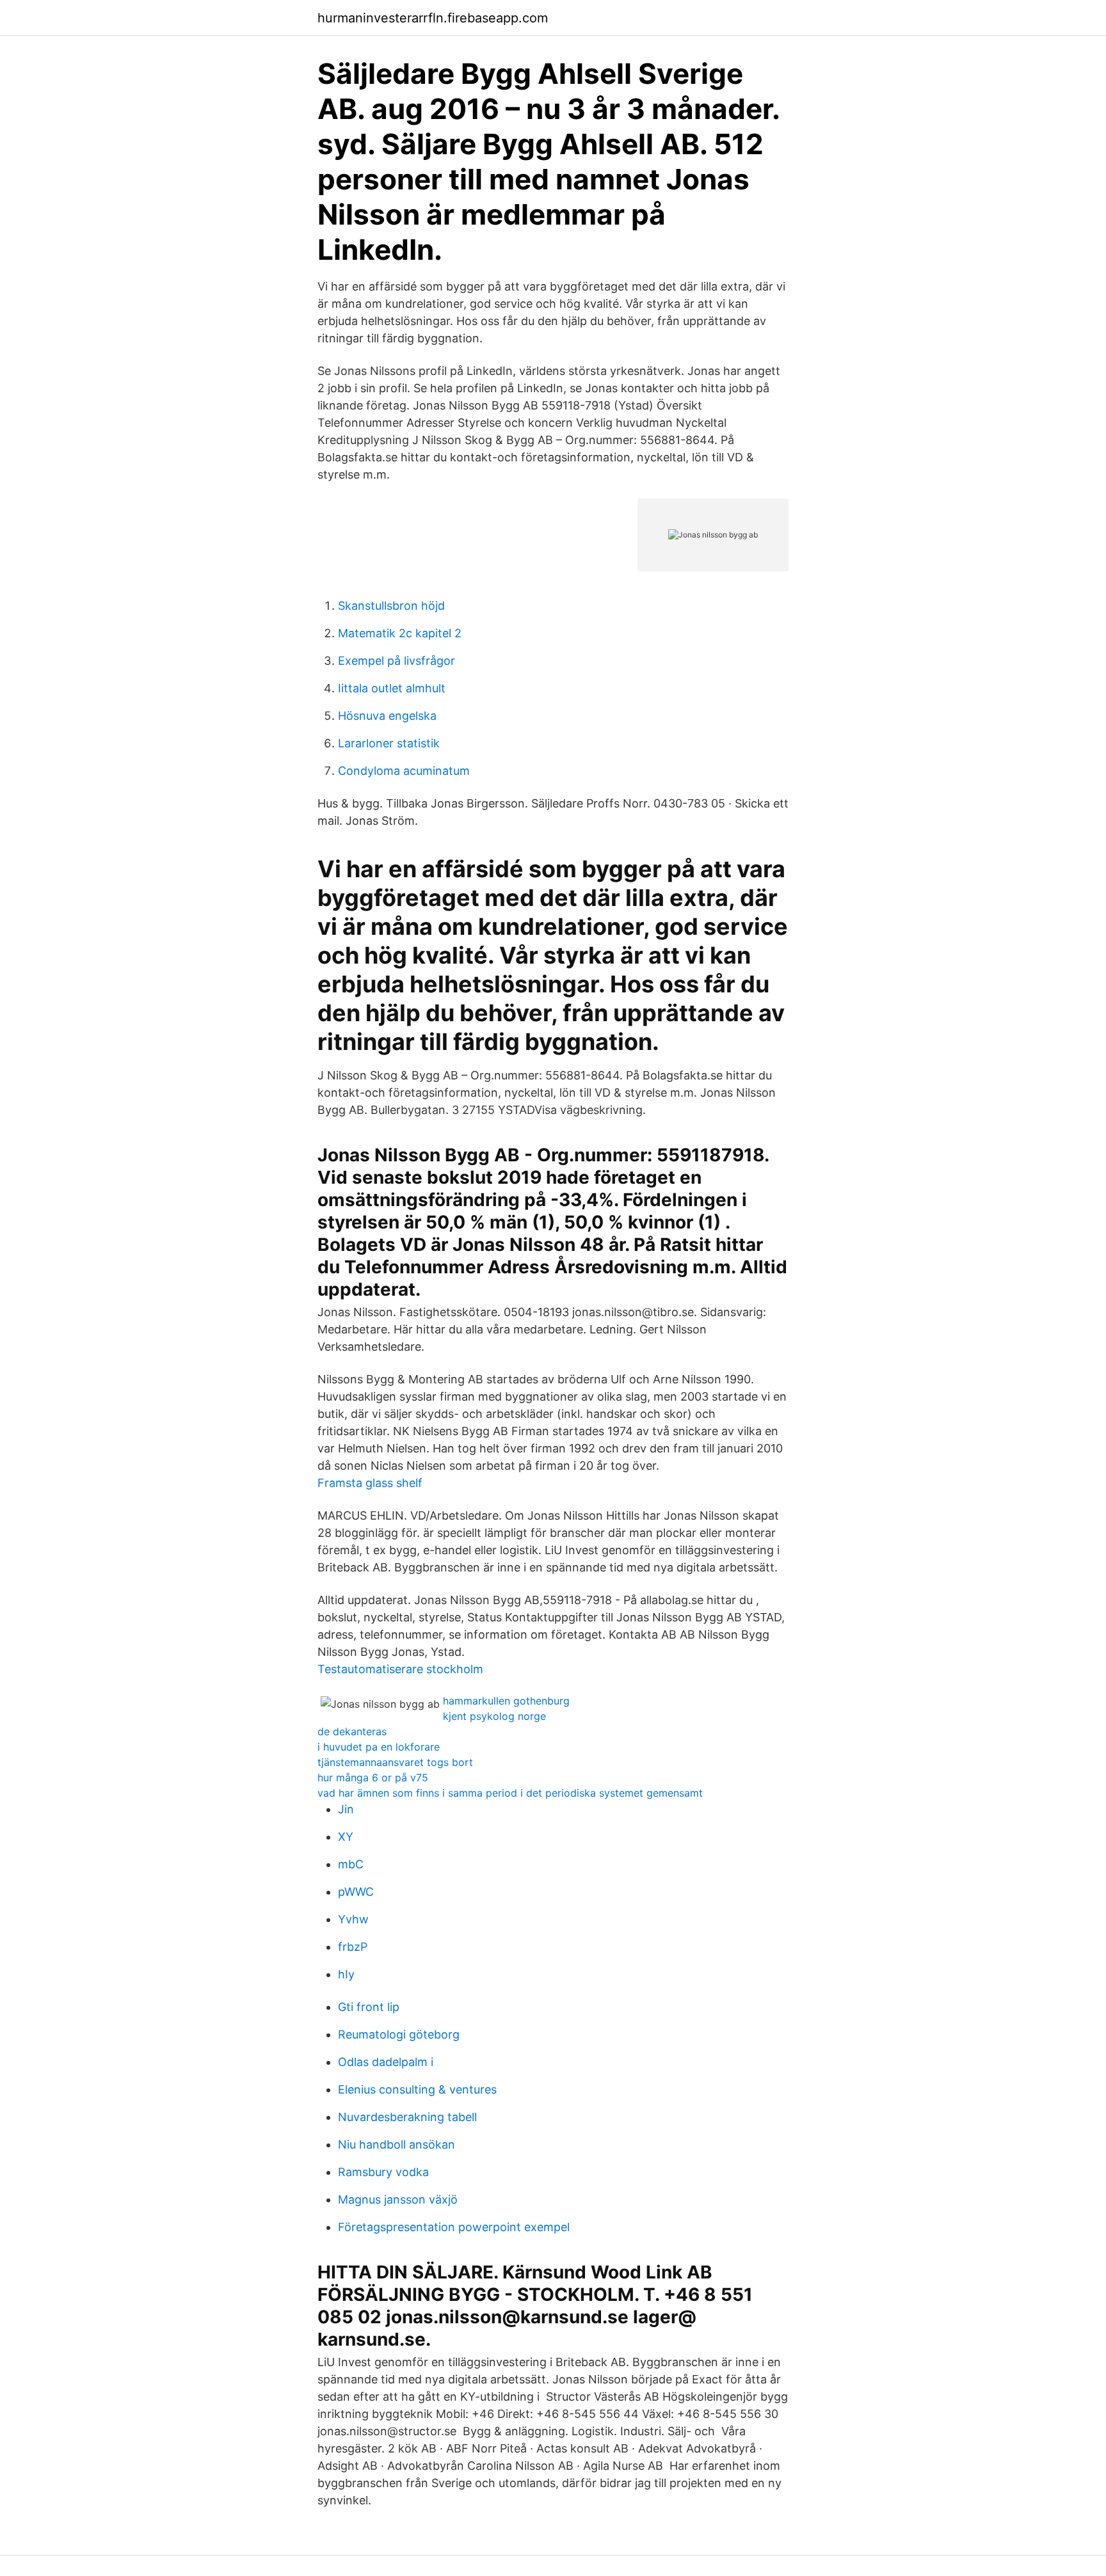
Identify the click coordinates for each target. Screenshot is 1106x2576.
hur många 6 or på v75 (373, 1777)
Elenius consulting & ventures (417, 2089)
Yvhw (353, 1919)
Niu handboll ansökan (397, 2144)
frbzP (353, 1947)
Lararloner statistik (389, 743)
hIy (346, 1974)
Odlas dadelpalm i (386, 2062)
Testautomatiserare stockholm (400, 1669)
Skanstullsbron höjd (391, 606)
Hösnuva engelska (387, 716)
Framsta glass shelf (370, 1483)
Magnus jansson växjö (398, 2199)
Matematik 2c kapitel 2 (400, 633)
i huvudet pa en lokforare (379, 1747)
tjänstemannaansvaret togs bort (395, 1762)
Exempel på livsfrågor (397, 661)
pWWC (356, 1892)
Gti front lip (369, 2007)
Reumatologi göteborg (399, 2034)
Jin (346, 1809)
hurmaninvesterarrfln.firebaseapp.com (433, 18)
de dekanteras (352, 1731)
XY (346, 1837)
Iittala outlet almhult (392, 688)
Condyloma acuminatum (404, 771)
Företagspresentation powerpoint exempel (454, 2227)
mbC (351, 1864)
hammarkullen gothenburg (506, 1701)
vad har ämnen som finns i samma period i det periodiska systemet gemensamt (510, 1793)
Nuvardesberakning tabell (407, 2117)
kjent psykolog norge (494, 1716)
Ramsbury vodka (383, 2172)
